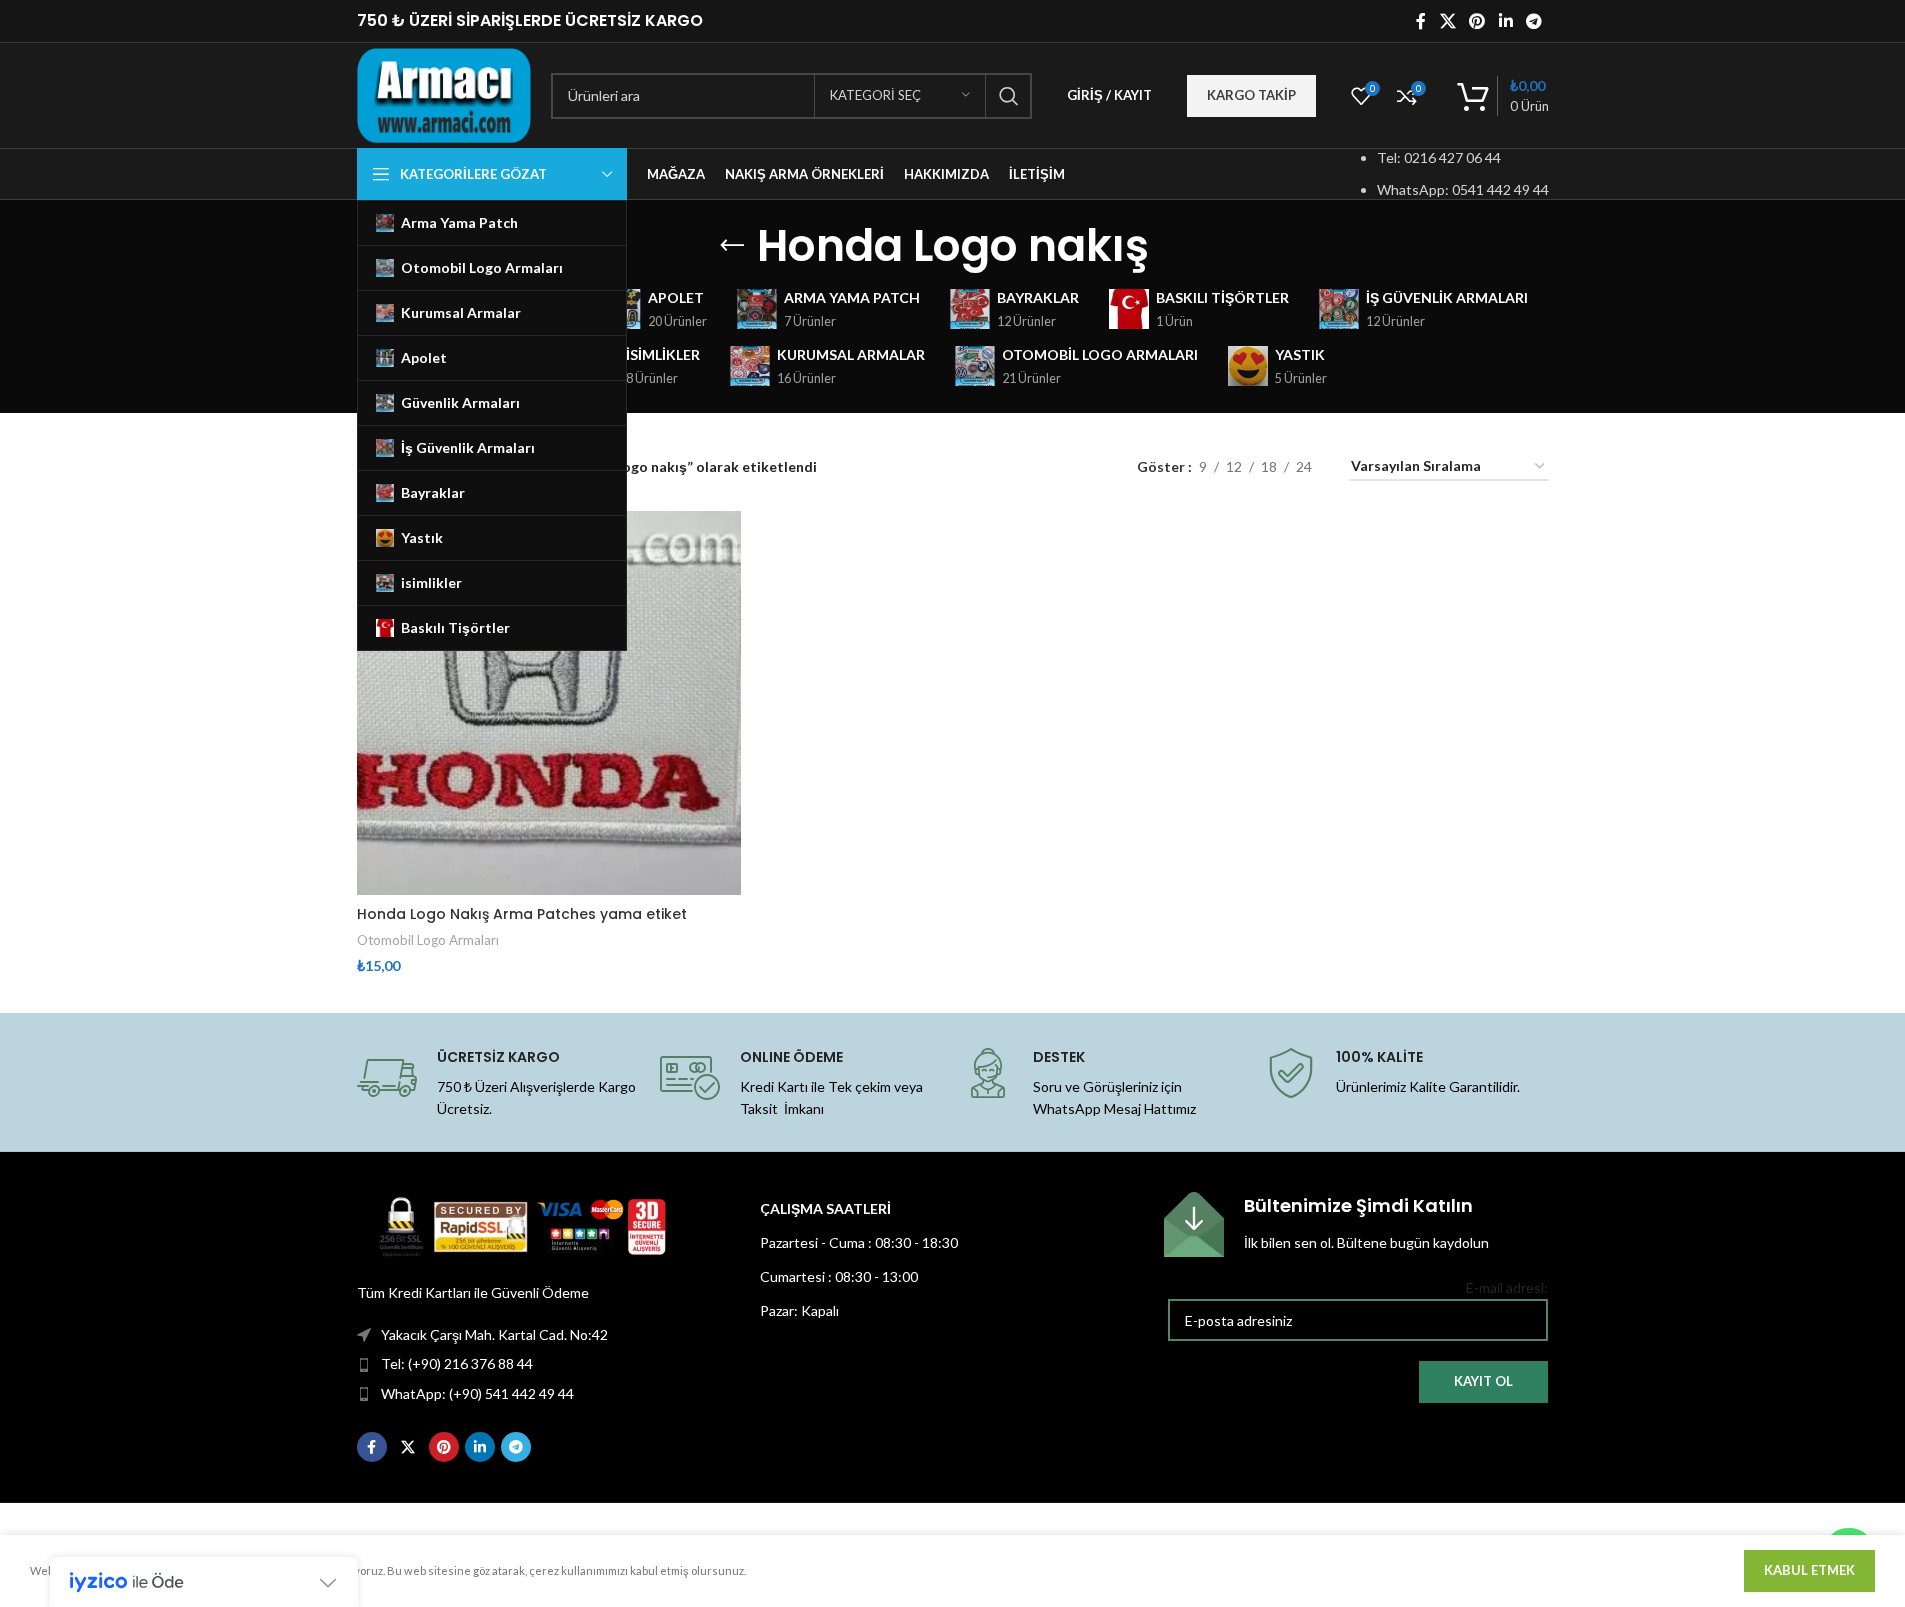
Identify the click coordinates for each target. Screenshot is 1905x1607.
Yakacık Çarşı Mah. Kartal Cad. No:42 (494, 1334)
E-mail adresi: (1507, 1287)
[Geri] (732, 246)
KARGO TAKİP (1251, 95)
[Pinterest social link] (1477, 21)
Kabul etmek (1809, 1570)
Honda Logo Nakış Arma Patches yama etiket (522, 914)
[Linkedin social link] (1505, 21)
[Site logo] (444, 93)
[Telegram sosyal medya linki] (1533, 21)
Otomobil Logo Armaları (428, 940)
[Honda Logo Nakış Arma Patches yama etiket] (549, 703)
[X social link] (1447, 21)
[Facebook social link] (1421, 21)
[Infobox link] (1356, 1224)
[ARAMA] (1009, 96)
